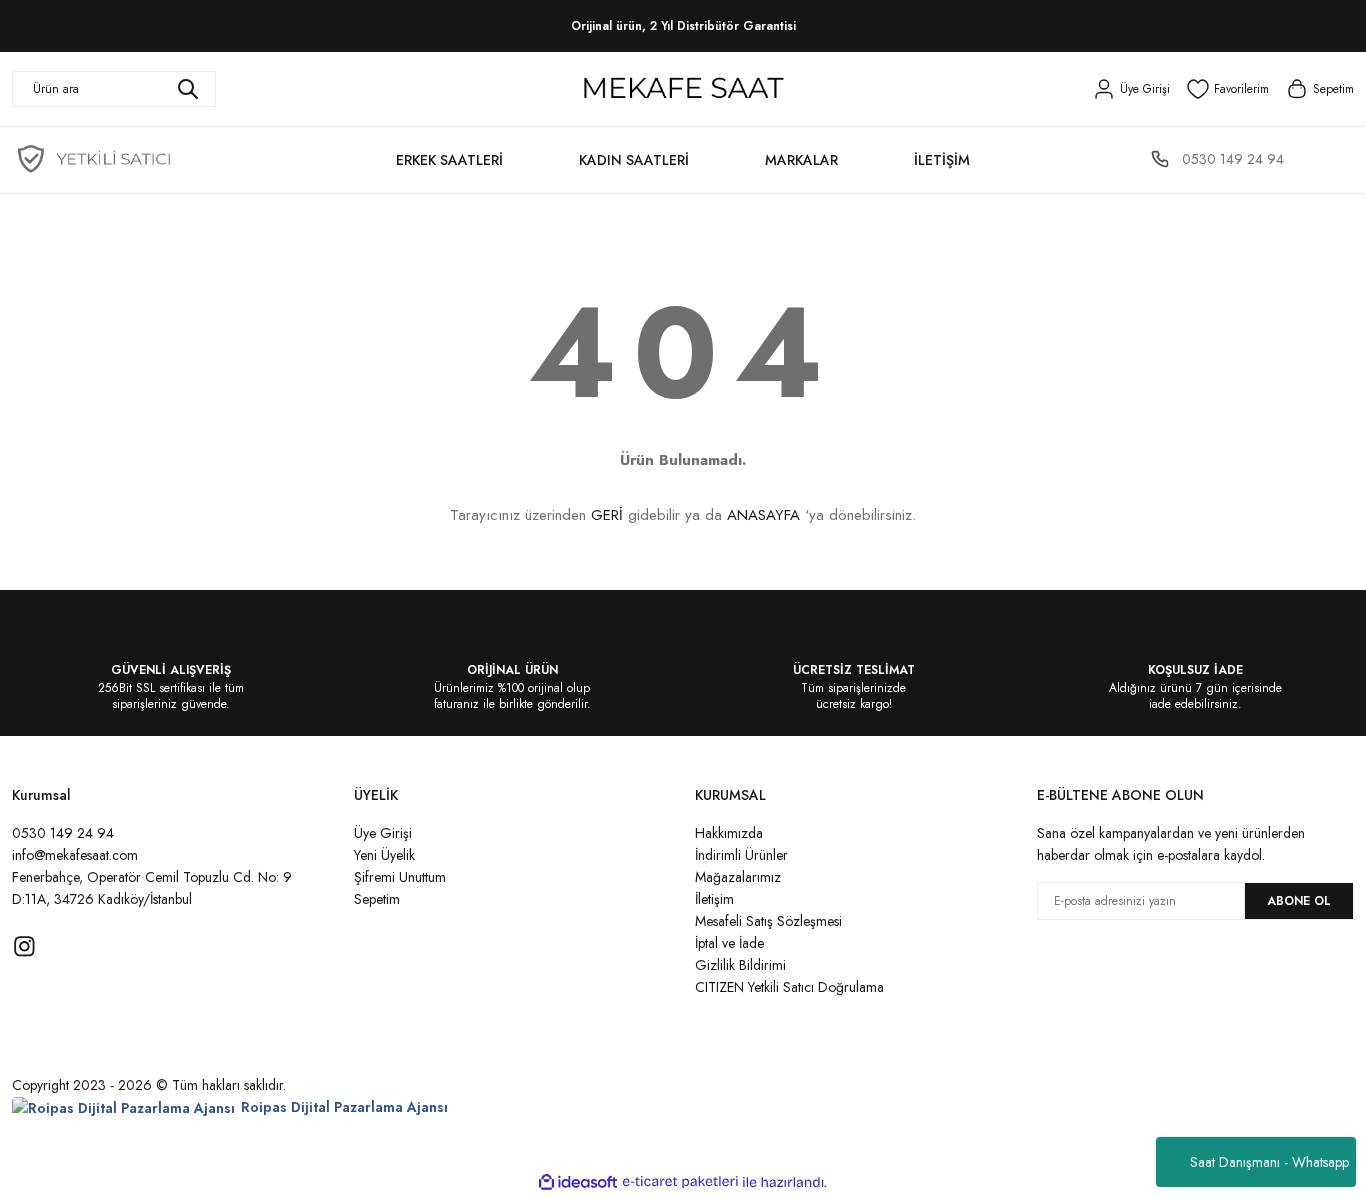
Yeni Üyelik (384, 855)
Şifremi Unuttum (400, 877)
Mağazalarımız (738, 877)
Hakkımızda (729, 833)
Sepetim (377, 899)
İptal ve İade (729, 943)
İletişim (714, 899)
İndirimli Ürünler (741, 855)
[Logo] (683, 89)
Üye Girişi (383, 833)
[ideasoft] (578, 1182)
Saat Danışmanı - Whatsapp (1269, 1162)
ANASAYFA (763, 515)
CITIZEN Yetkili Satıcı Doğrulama (789, 987)
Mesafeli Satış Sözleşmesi (768, 921)
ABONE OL (1299, 901)
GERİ (607, 515)
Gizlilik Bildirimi (740, 965)
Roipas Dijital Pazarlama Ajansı (344, 1107)
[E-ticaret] (680, 1182)
